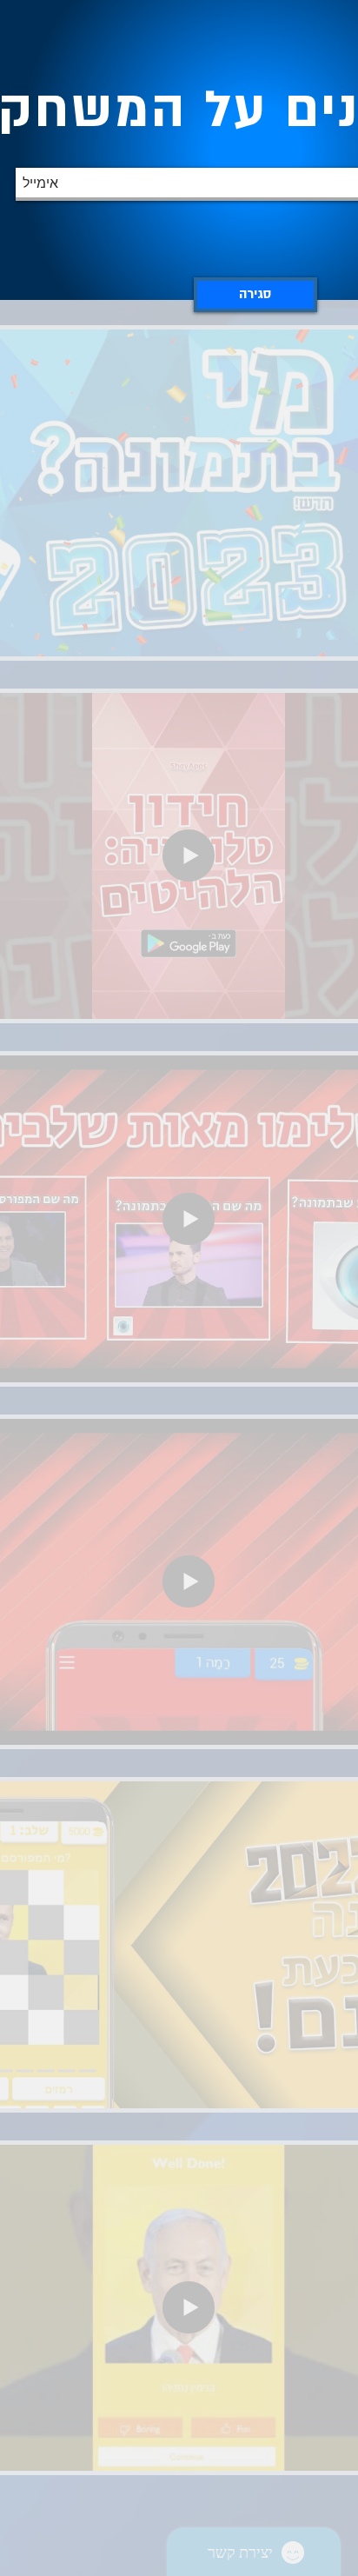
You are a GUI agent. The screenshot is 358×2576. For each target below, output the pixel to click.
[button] (255, 295)
